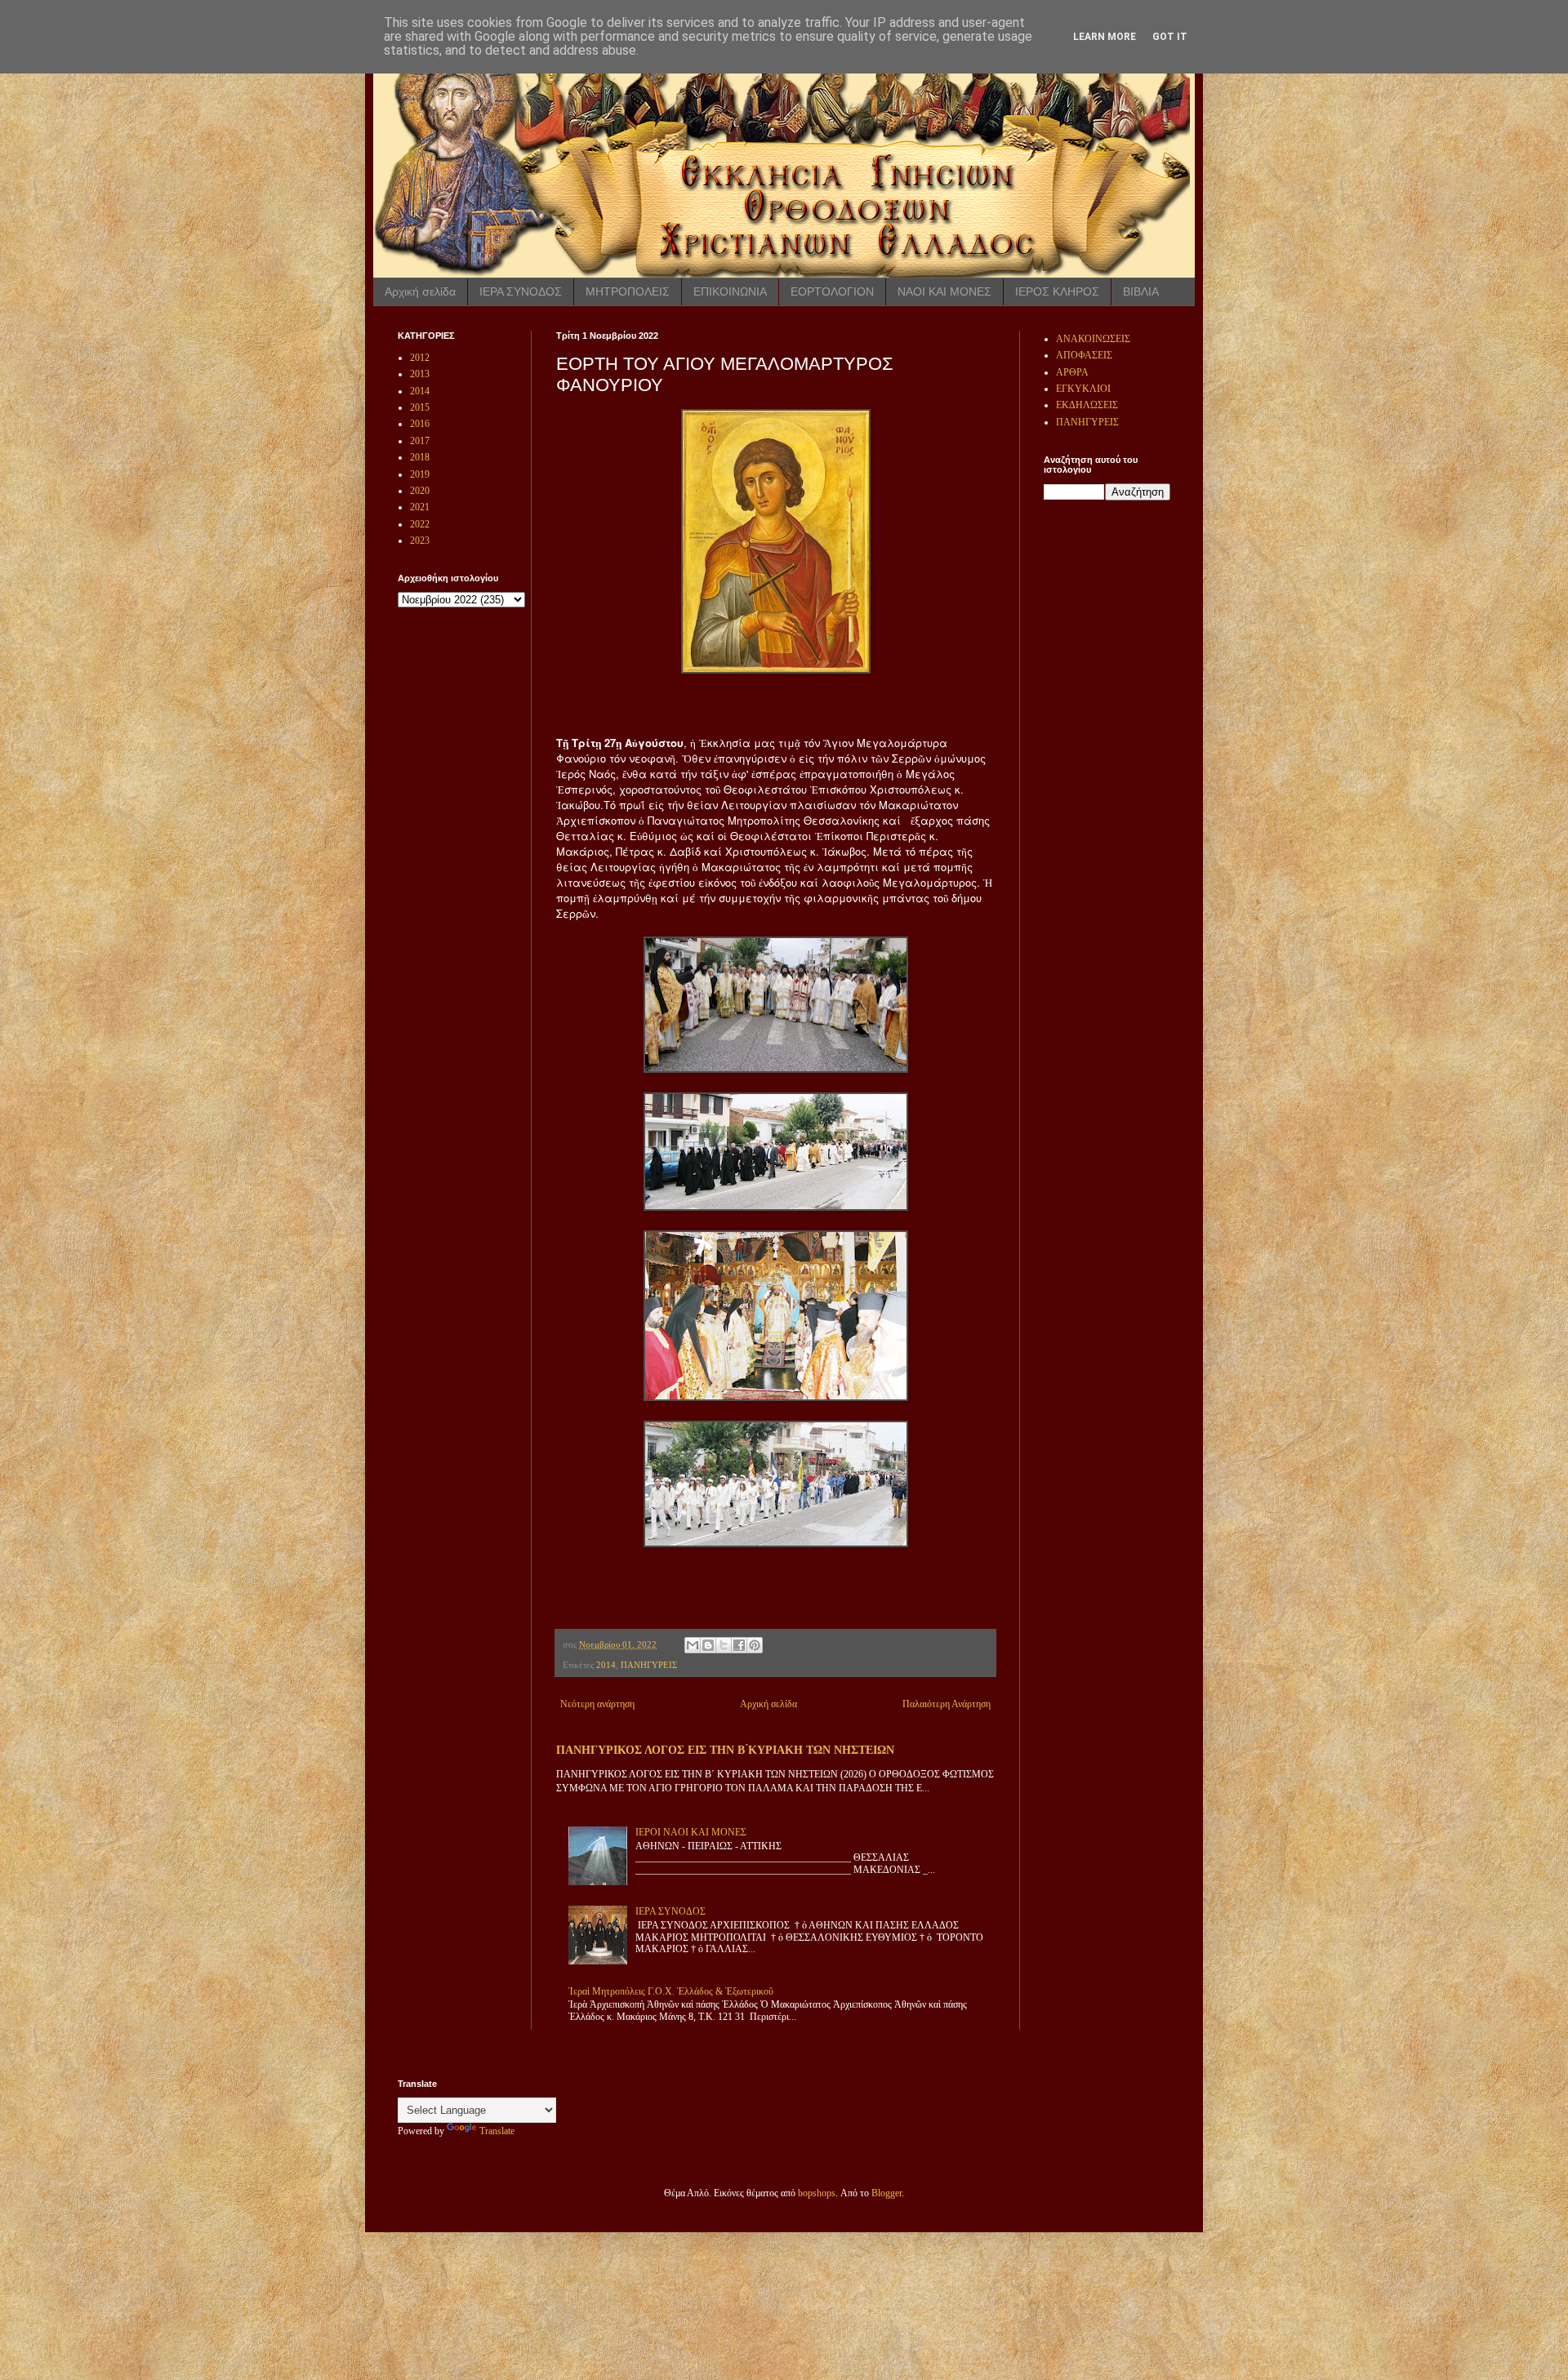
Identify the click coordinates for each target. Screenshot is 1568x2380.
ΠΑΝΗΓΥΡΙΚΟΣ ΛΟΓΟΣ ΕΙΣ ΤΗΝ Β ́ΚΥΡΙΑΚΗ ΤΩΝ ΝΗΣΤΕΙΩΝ (725, 1750)
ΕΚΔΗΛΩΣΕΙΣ (1087, 405)
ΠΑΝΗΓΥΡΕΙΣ (649, 1665)
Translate (497, 2131)
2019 (420, 474)
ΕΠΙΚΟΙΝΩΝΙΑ (730, 291)
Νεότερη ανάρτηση (597, 1704)
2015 (420, 407)
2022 (420, 524)
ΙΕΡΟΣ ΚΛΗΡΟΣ (1057, 291)
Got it (1170, 37)
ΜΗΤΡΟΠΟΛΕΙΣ (628, 291)
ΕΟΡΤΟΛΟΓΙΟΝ (832, 291)
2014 (606, 1665)
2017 (420, 441)
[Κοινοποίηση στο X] (724, 1645)
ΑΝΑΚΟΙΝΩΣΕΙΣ (1093, 339)
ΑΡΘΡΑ (1072, 372)
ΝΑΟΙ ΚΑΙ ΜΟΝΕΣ (944, 291)
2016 (420, 424)
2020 (420, 491)
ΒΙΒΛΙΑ (1141, 291)
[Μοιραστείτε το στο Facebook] (739, 1645)
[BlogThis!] (708, 1645)
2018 (420, 457)
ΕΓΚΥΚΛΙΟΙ (1083, 389)
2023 (420, 541)
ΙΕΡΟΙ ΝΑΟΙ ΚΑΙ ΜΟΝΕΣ (691, 1832)
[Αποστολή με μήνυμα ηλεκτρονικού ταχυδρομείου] (693, 1645)
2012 (420, 358)
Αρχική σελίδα (420, 291)
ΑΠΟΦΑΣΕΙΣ (1084, 355)
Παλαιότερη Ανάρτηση (947, 1704)
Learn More (1105, 37)
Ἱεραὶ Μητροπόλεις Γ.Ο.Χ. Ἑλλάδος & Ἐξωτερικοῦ (671, 1991)
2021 (420, 507)
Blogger (886, 2193)
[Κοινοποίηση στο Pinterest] (755, 1645)
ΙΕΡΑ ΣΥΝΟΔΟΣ (521, 291)
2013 (420, 374)
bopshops (817, 2193)
